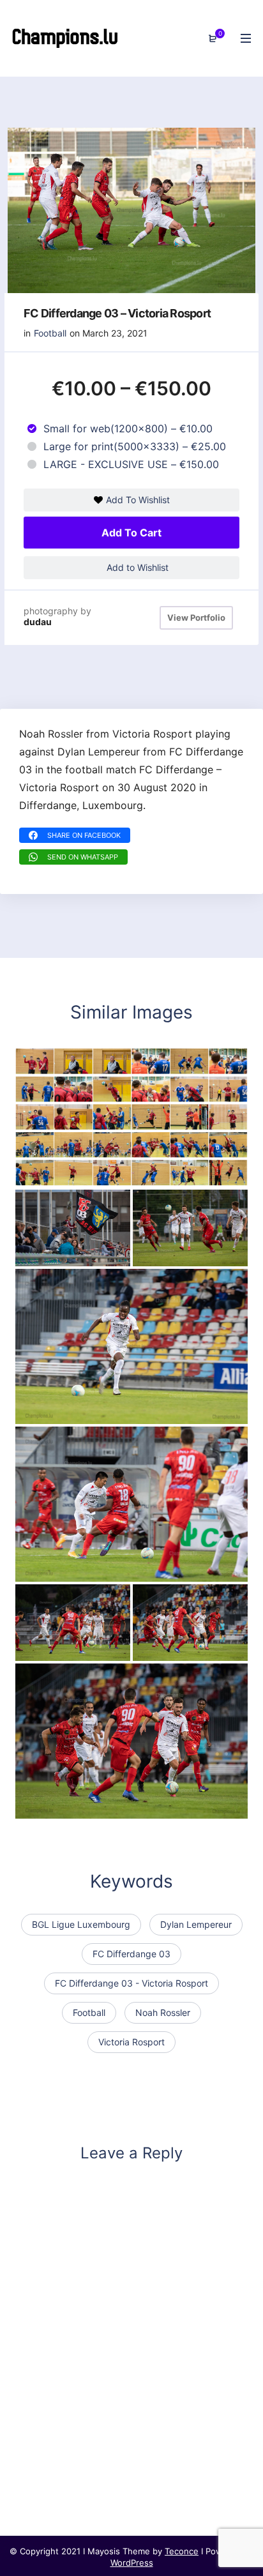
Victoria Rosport (131, 2042)
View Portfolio (196, 617)
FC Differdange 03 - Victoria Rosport (131, 1983)
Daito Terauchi (60, 1569)
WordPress (132, 2563)
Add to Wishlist (136, 567)
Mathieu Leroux (180, 1254)
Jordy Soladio (59, 1411)
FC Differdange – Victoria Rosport (108, 1649)
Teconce (182, 2551)
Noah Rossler (163, 2012)
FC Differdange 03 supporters (98, 1254)
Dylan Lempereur (196, 1924)
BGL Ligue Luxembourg (81, 1924)
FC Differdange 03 (131, 1954)
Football (50, 333)
